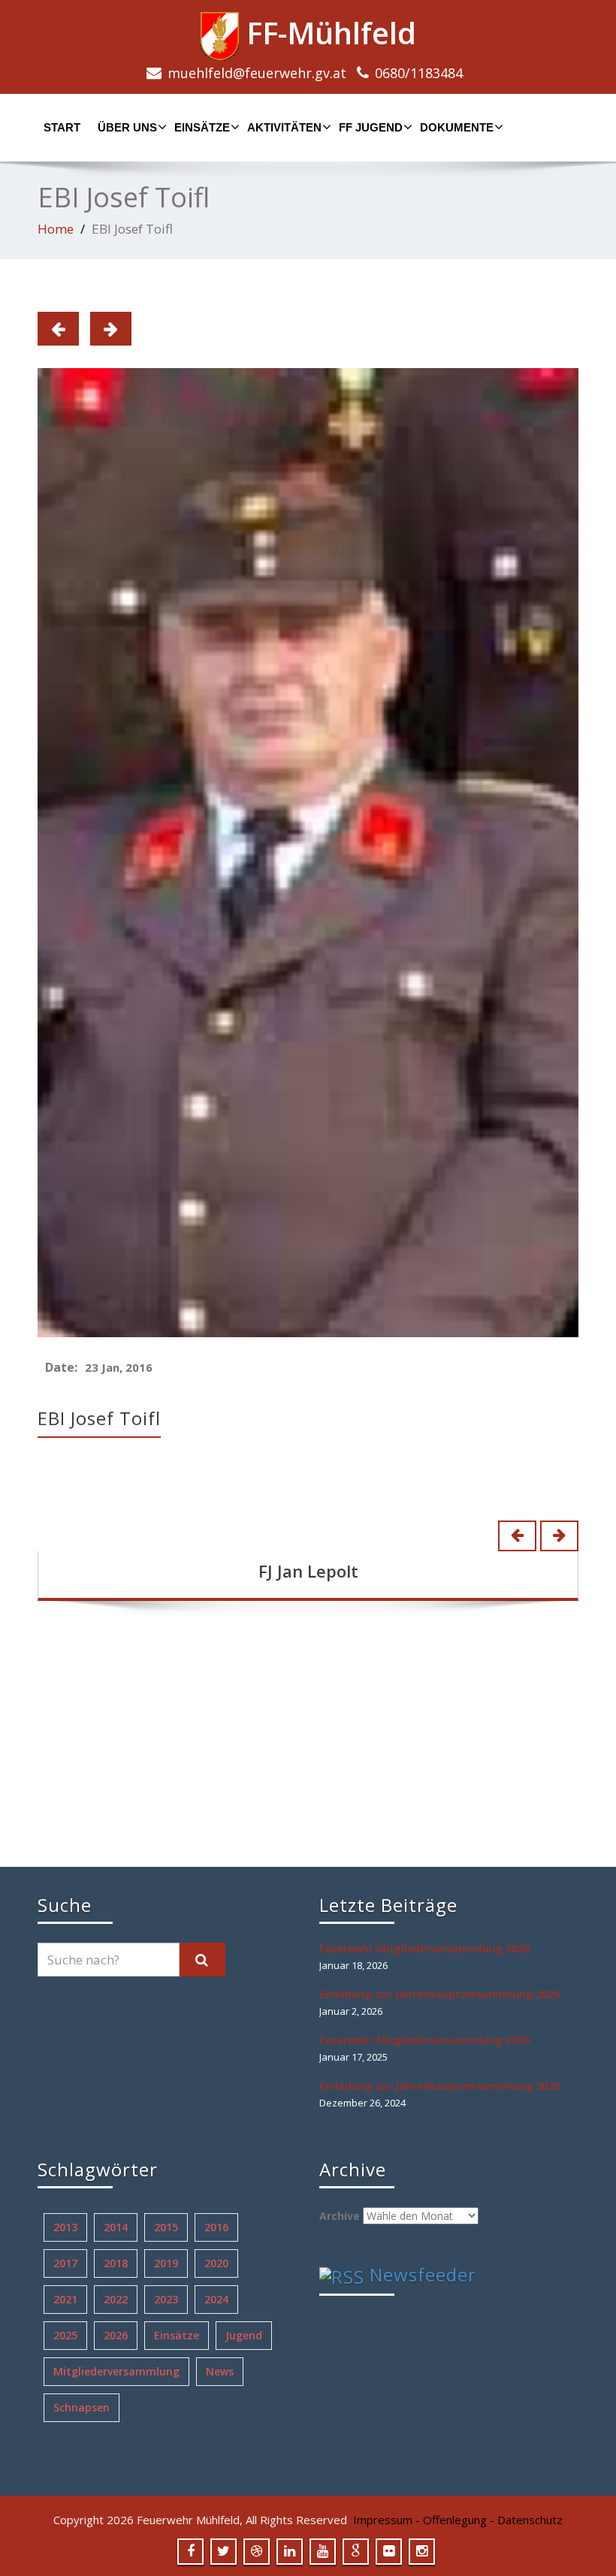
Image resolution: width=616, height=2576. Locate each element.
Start (62, 127)
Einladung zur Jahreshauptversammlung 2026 (439, 1994)
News (220, 2371)
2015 (166, 2227)
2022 (116, 2299)
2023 (166, 2299)
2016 (216, 2227)
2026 (116, 2335)
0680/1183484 (419, 73)
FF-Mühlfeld (328, 33)
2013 (65, 2227)
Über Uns (127, 127)
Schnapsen (82, 2407)
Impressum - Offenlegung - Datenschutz (458, 2520)
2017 (65, 2263)
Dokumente (457, 127)
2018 (116, 2263)
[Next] (111, 329)
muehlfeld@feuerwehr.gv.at (257, 73)
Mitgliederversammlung (116, 2371)
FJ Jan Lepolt (308, 1571)
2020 (216, 2263)
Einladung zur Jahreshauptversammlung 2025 (439, 2086)
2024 (216, 2299)
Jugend (244, 2335)
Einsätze (202, 127)
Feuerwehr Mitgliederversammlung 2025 (424, 2040)
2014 (116, 2227)
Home (56, 229)
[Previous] (58, 329)
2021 (65, 2299)
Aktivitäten (284, 127)
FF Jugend (371, 127)
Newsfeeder (423, 2274)
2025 (65, 2335)
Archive (340, 2216)
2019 (166, 2263)
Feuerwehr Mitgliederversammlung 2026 (424, 1948)
